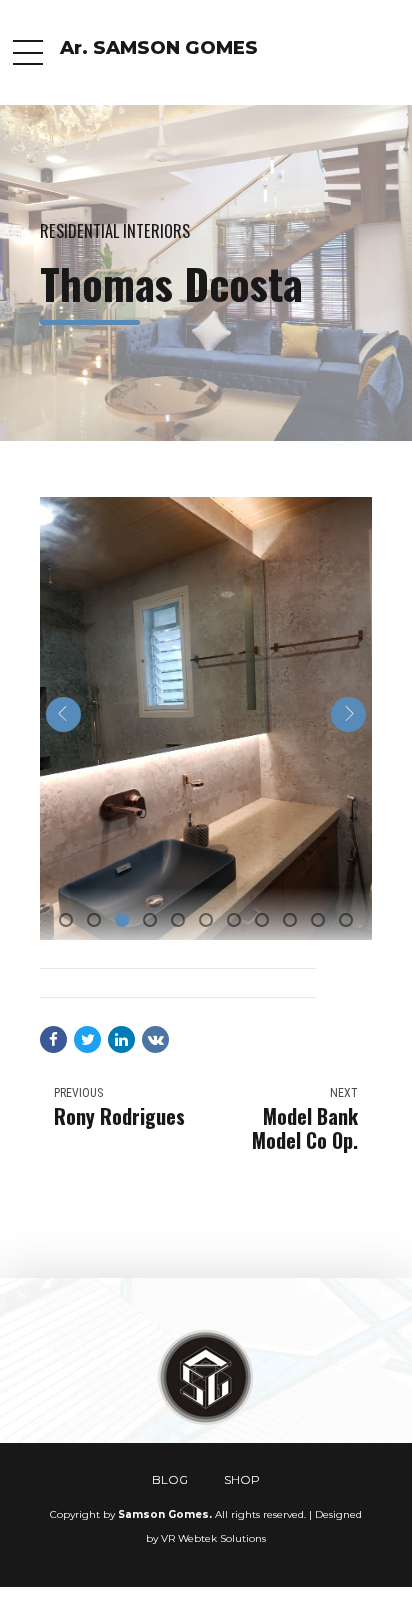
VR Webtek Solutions (213, 1538)
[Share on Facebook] (53, 1039)
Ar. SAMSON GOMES (159, 47)
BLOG (170, 1480)
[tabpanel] (206, 718)
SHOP (242, 1480)
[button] (63, 714)
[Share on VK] (155, 1039)
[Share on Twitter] (87, 1039)
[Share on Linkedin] (121, 1039)
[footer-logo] (206, 1378)
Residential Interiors (115, 230)
